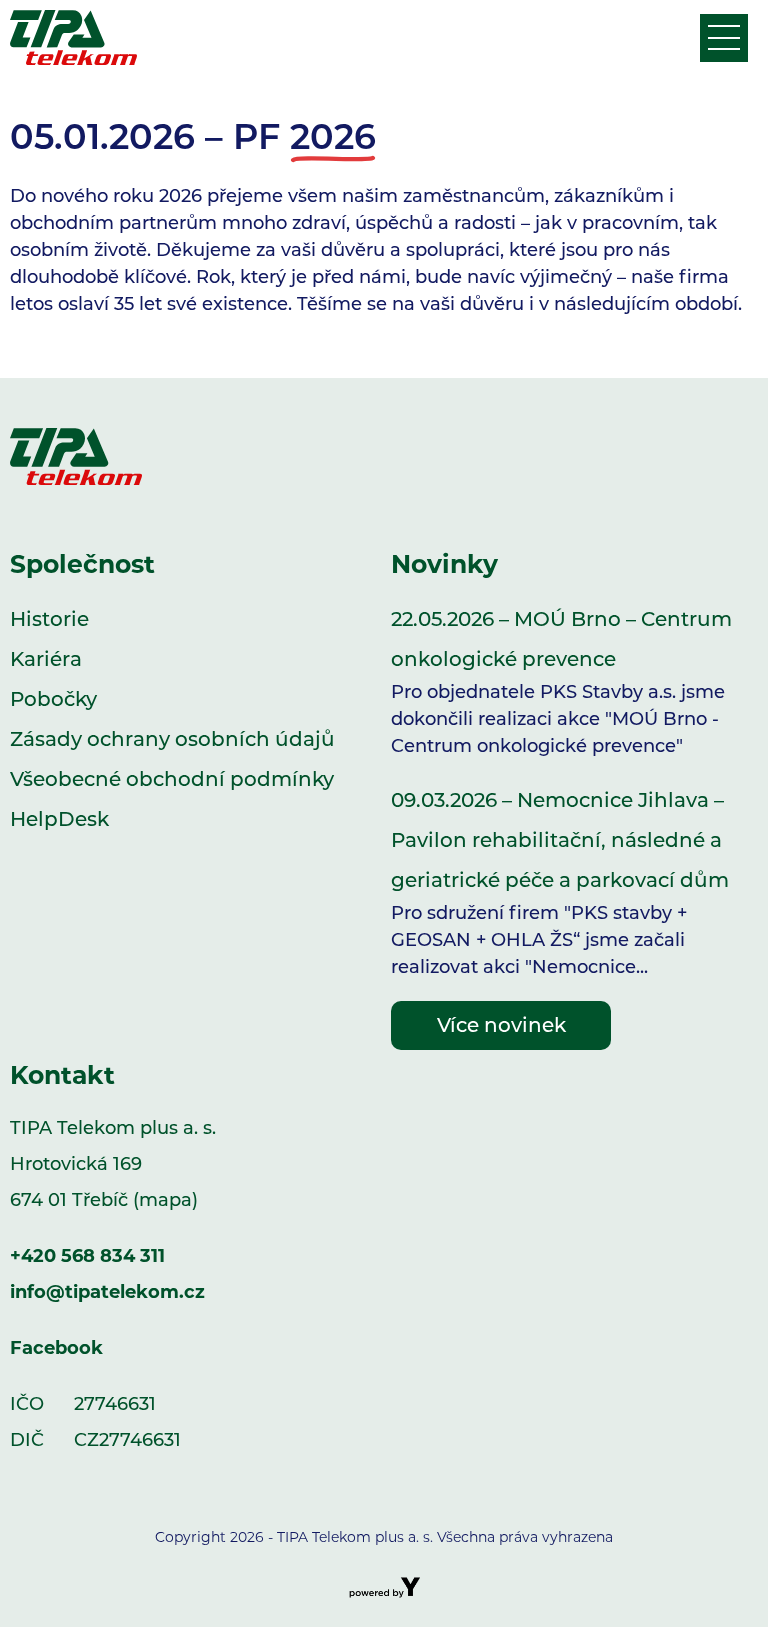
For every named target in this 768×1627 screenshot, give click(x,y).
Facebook (56, 1348)
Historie (49, 619)
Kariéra (46, 659)
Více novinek (501, 1025)
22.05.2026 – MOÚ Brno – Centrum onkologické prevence (561, 682)
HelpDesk (59, 819)
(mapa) (165, 1200)
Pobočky (53, 699)
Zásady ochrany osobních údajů (172, 739)
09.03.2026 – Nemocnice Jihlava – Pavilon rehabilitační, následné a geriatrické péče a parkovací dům (560, 883)
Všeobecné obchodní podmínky (172, 779)
